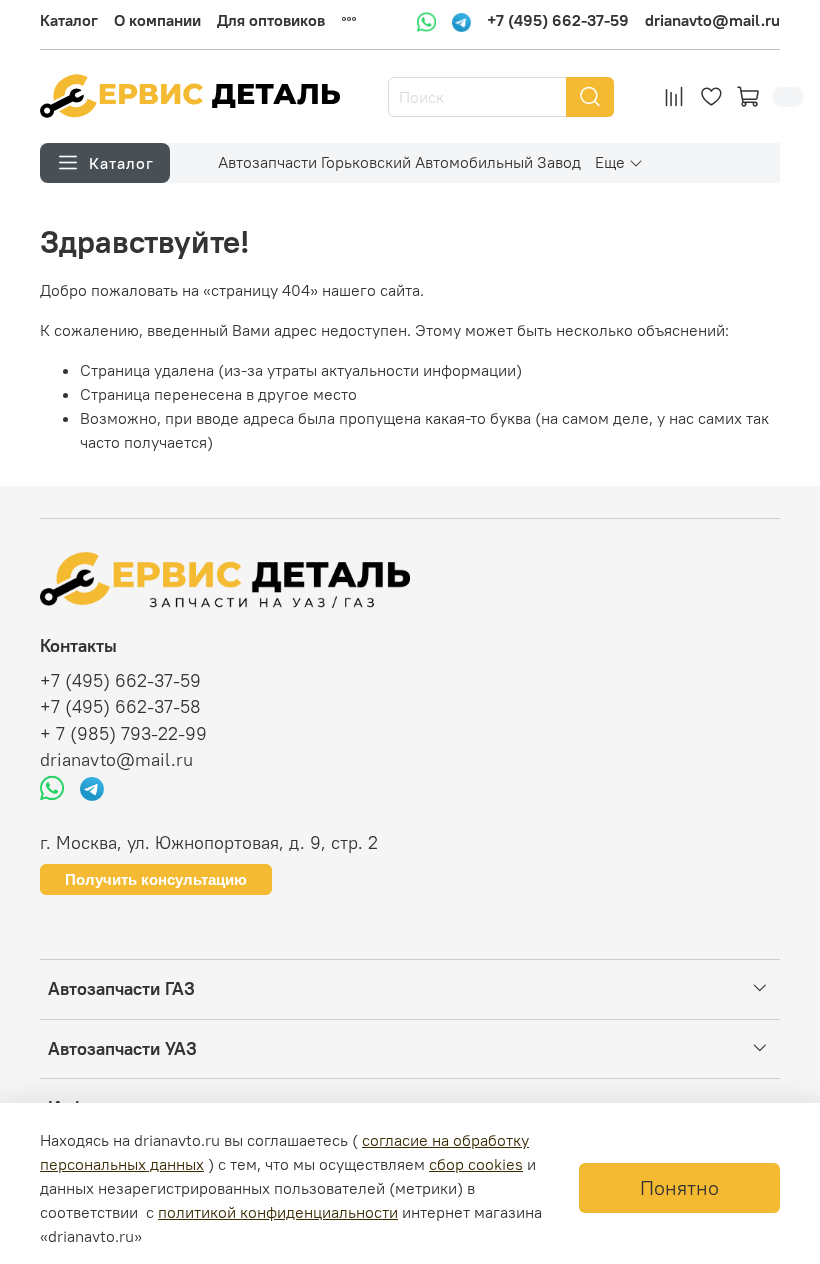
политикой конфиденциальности (278, 1212)
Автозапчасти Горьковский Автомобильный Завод (399, 162)
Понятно (679, 1187)
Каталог (69, 20)
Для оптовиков (271, 20)
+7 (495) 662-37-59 (558, 21)
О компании (157, 20)
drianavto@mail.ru (712, 21)
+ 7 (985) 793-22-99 (123, 734)
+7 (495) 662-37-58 (120, 707)
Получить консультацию (156, 879)
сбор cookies (476, 1164)
